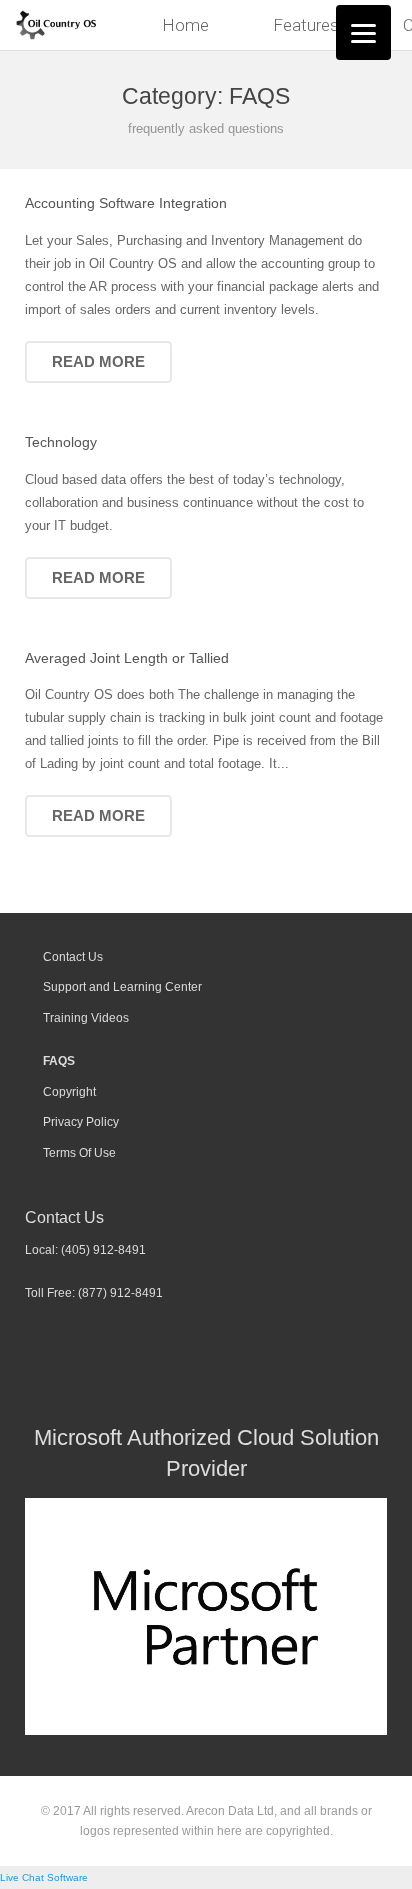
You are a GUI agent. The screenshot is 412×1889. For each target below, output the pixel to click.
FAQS (59, 1060)
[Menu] (363, 32)
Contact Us (73, 956)
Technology (61, 442)
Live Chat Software (44, 1877)
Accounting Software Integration (126, 203)
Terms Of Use (79, 1152)
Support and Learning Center (122, 986)
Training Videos (86, 1017)
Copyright (69, 1091)
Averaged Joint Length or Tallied (127, 658)
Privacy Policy (81, 1121)
